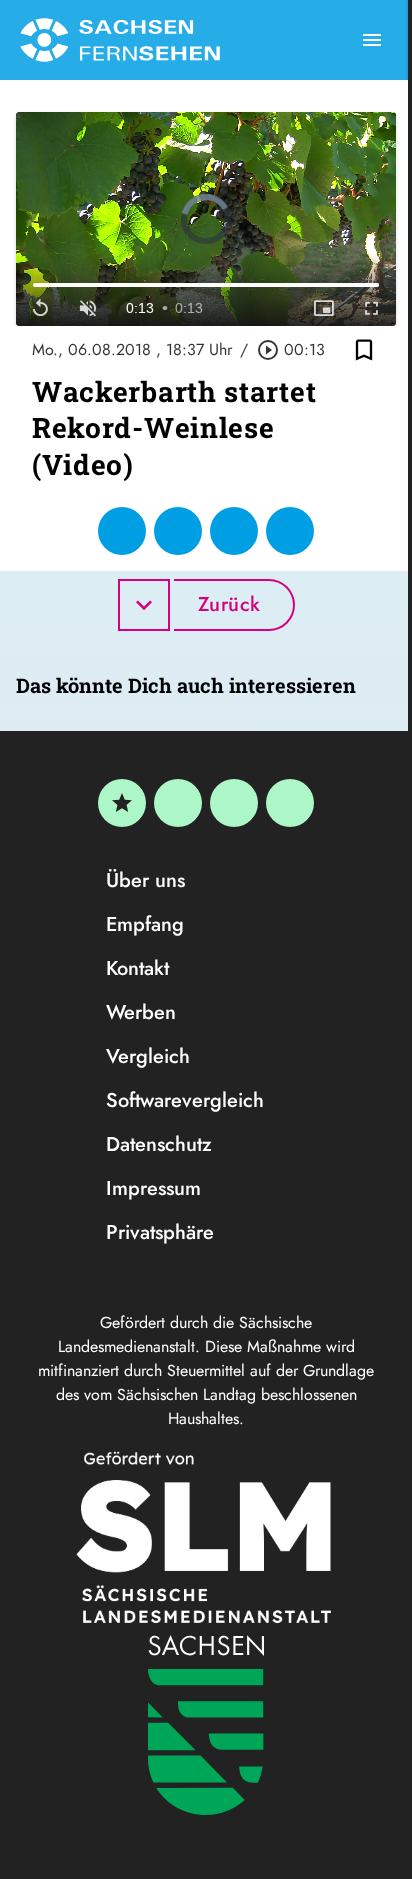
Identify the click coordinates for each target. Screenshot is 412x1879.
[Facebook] (178, 803)
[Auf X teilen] (178, 531)
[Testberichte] (122, 803)
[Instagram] (234, 803)
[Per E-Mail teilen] (290, 531)
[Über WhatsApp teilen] (234, 531)
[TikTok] (290, 803)
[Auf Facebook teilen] (122, 531)
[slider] (206, 285)
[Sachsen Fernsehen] (120, 40)
